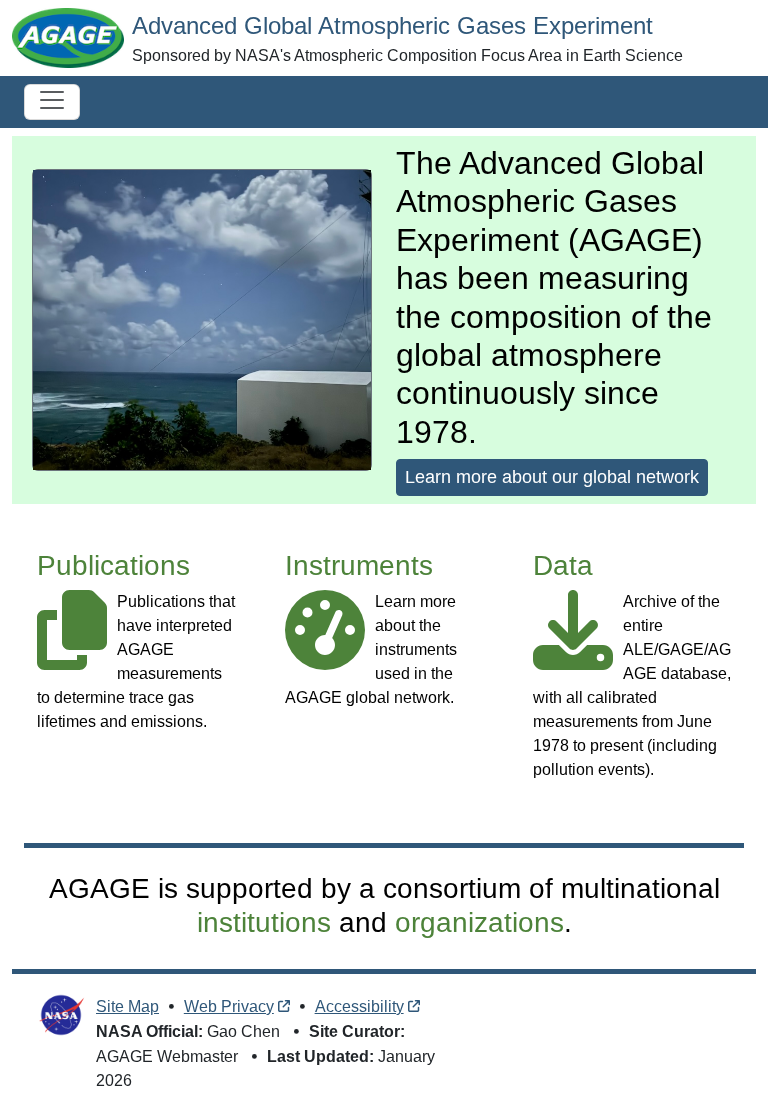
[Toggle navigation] (52, 102)
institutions (264, 922)
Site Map (127, 1006)
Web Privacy (229, 1006)
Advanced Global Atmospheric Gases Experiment (392, 25)
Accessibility (359, 1006)
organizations (479, 922)
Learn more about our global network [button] (552, 477)
